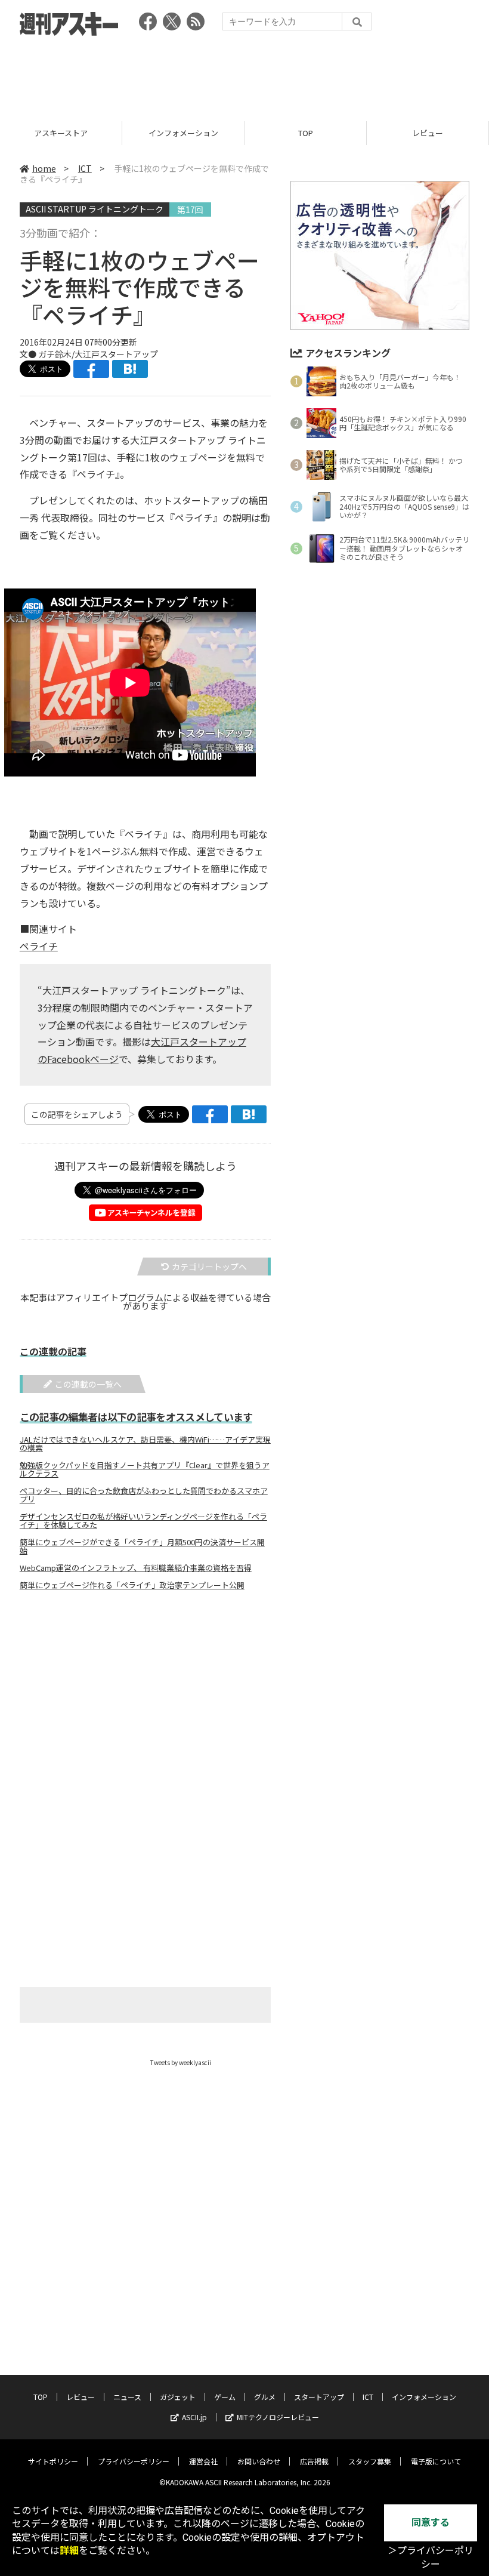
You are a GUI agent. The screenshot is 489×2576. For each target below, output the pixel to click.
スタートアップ (319, 2397)
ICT (85, 168)
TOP (183, 133)
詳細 (69, 2551)
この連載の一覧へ (88, 1384)
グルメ (265, 2397)
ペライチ (39, 946)
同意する (431, 2523)
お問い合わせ (259, 2461)
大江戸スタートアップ (116, 354)
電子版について (436, 2461)
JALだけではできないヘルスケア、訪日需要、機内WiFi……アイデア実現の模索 (145, 1444)
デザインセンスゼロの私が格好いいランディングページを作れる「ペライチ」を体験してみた (143, 1521)
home (44, 168)
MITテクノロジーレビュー (278, 2417)
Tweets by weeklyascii (181, 2062)
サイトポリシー (53, 2461)
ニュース (428, 133)
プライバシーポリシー (134, 2461)
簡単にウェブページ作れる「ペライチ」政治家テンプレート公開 (132, 1585)
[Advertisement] (244, 75)
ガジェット (178, 2397)
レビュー (305, 133)
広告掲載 (314, 2461)
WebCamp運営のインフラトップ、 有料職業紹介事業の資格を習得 (136, 1568)
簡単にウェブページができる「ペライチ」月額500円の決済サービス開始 (142, 1546)
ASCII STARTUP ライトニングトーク (95, 209)
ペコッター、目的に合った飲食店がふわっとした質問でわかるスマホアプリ (144, 1495)
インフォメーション (61, 133)
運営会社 (203, 2461)
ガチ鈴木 (55, 354)
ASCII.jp (194, 2417)
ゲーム (225, 2397)
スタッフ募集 (370, 2461)
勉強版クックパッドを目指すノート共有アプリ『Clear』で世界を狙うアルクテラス (145, 1469)
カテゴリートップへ (209, 1267)
